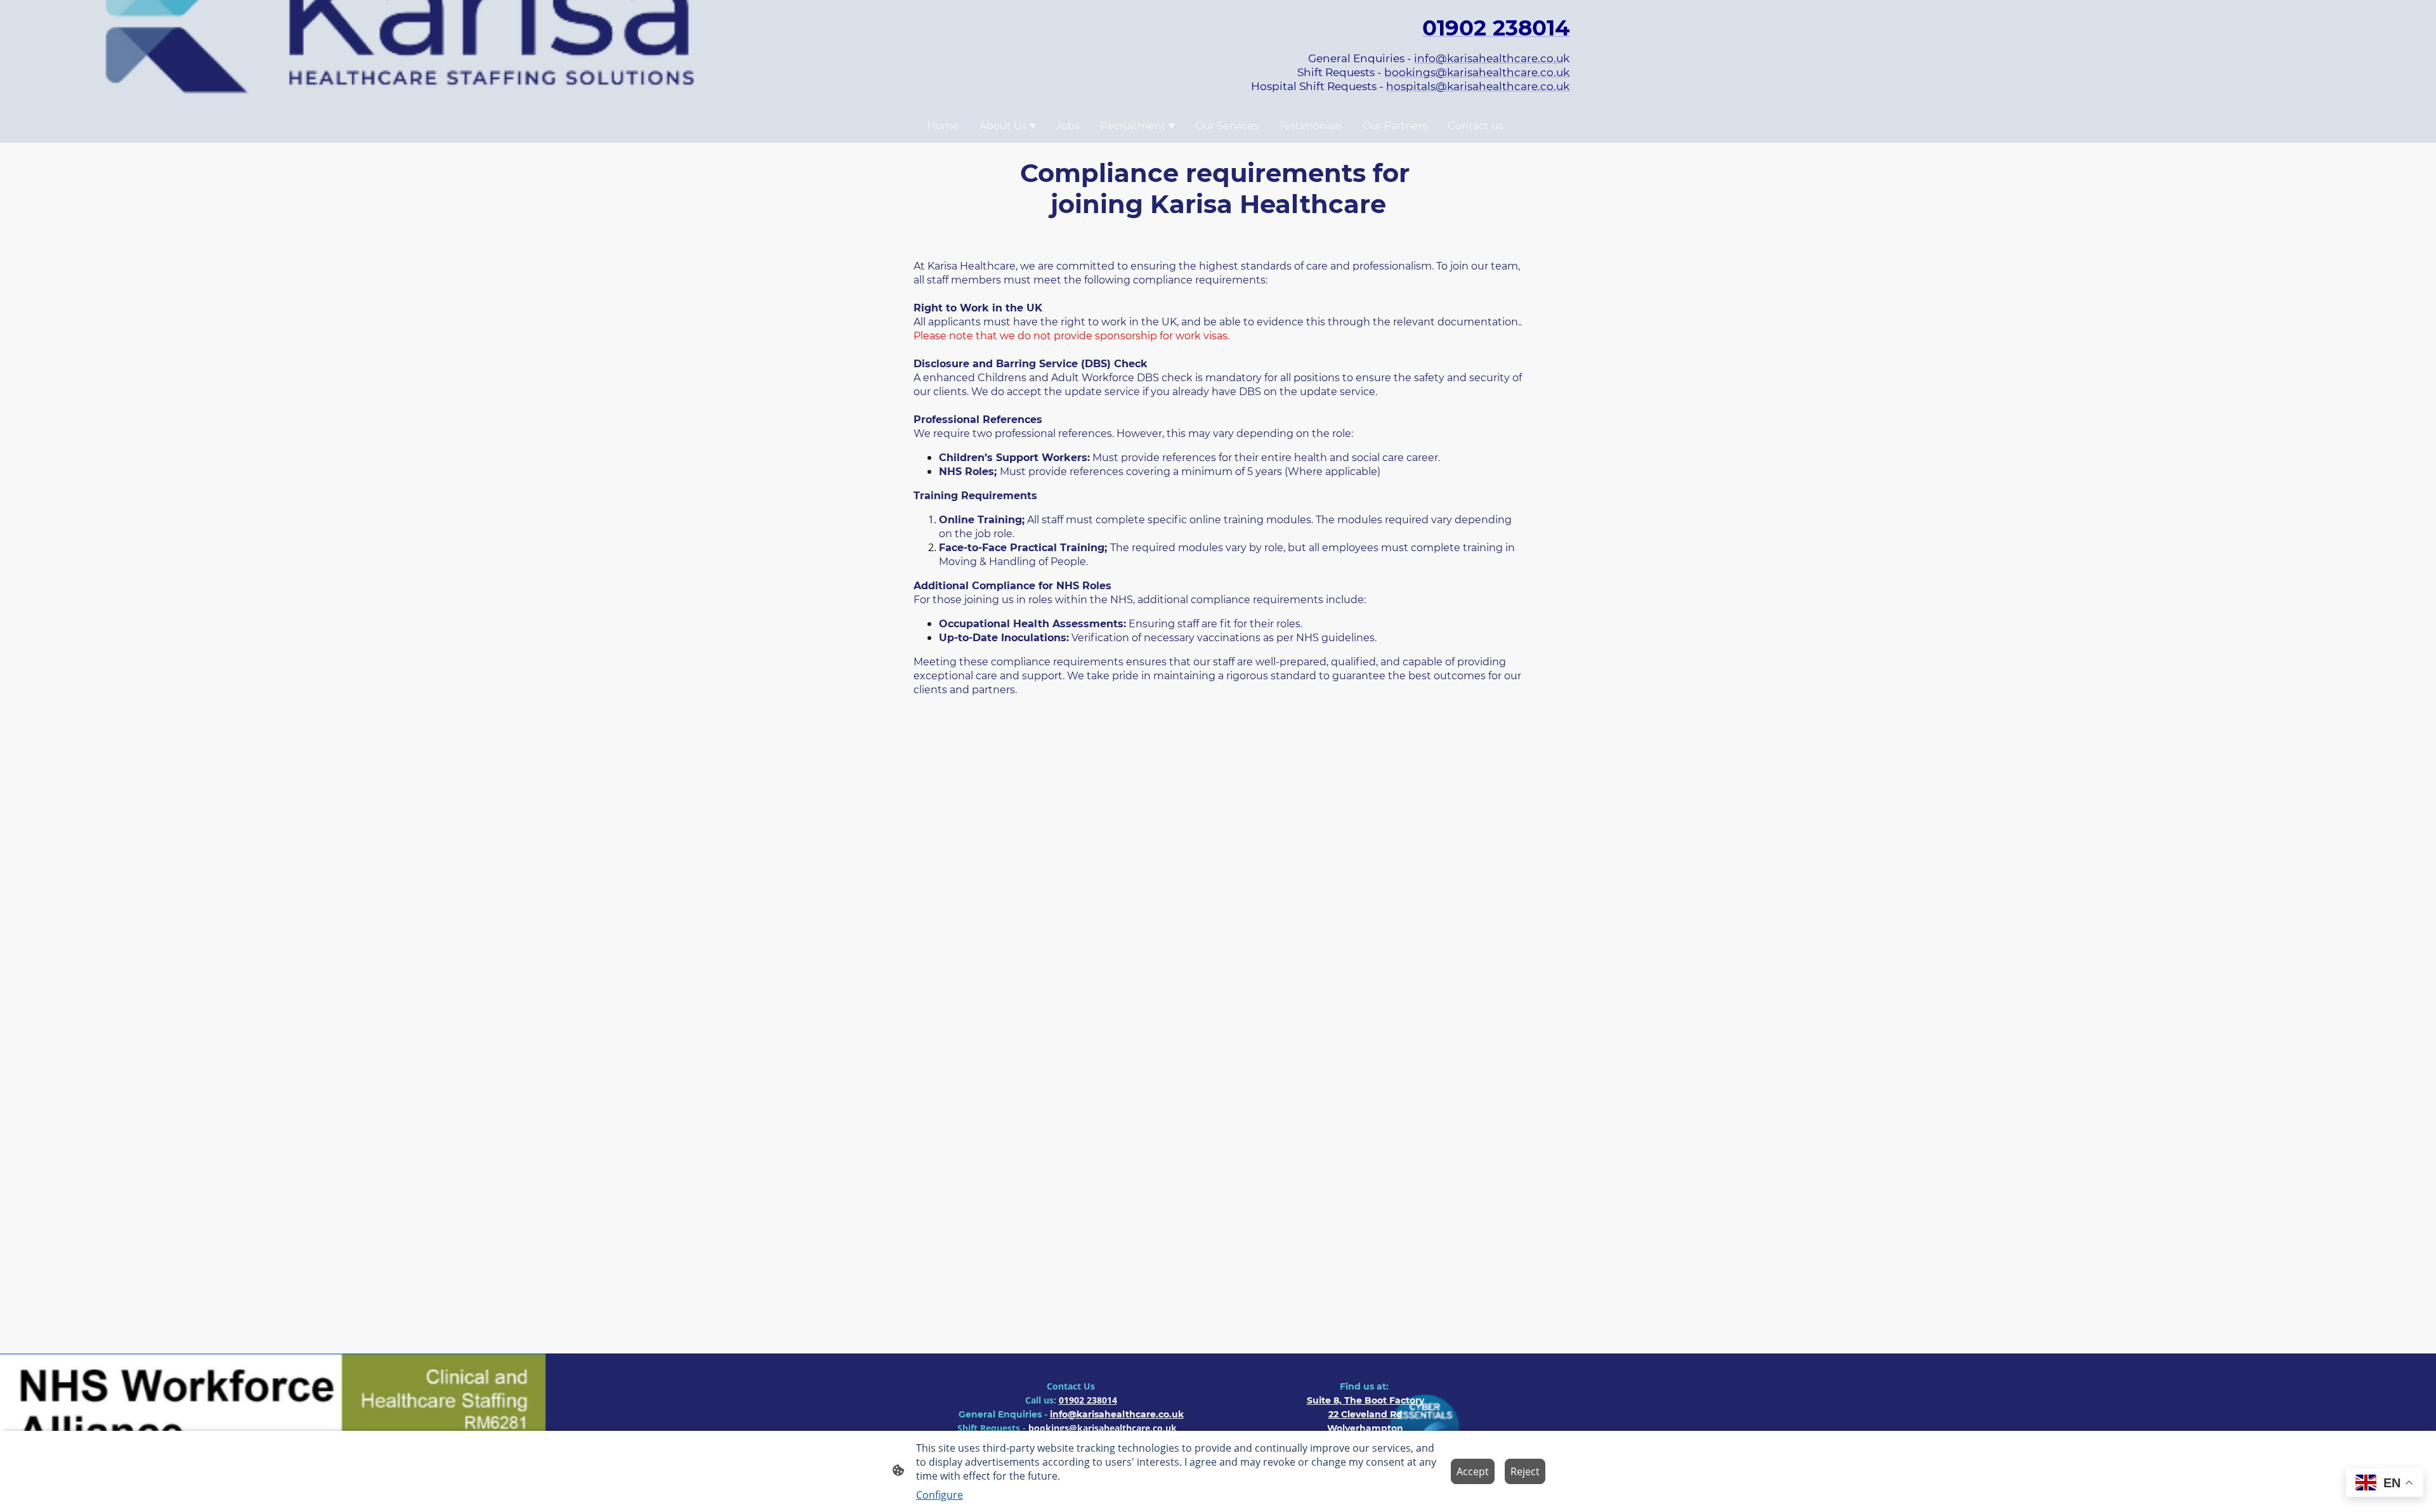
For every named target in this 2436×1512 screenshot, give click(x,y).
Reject (1525, 1471)
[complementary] (2385, 1484)
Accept (1473, 1471)
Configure (940, 1495)
